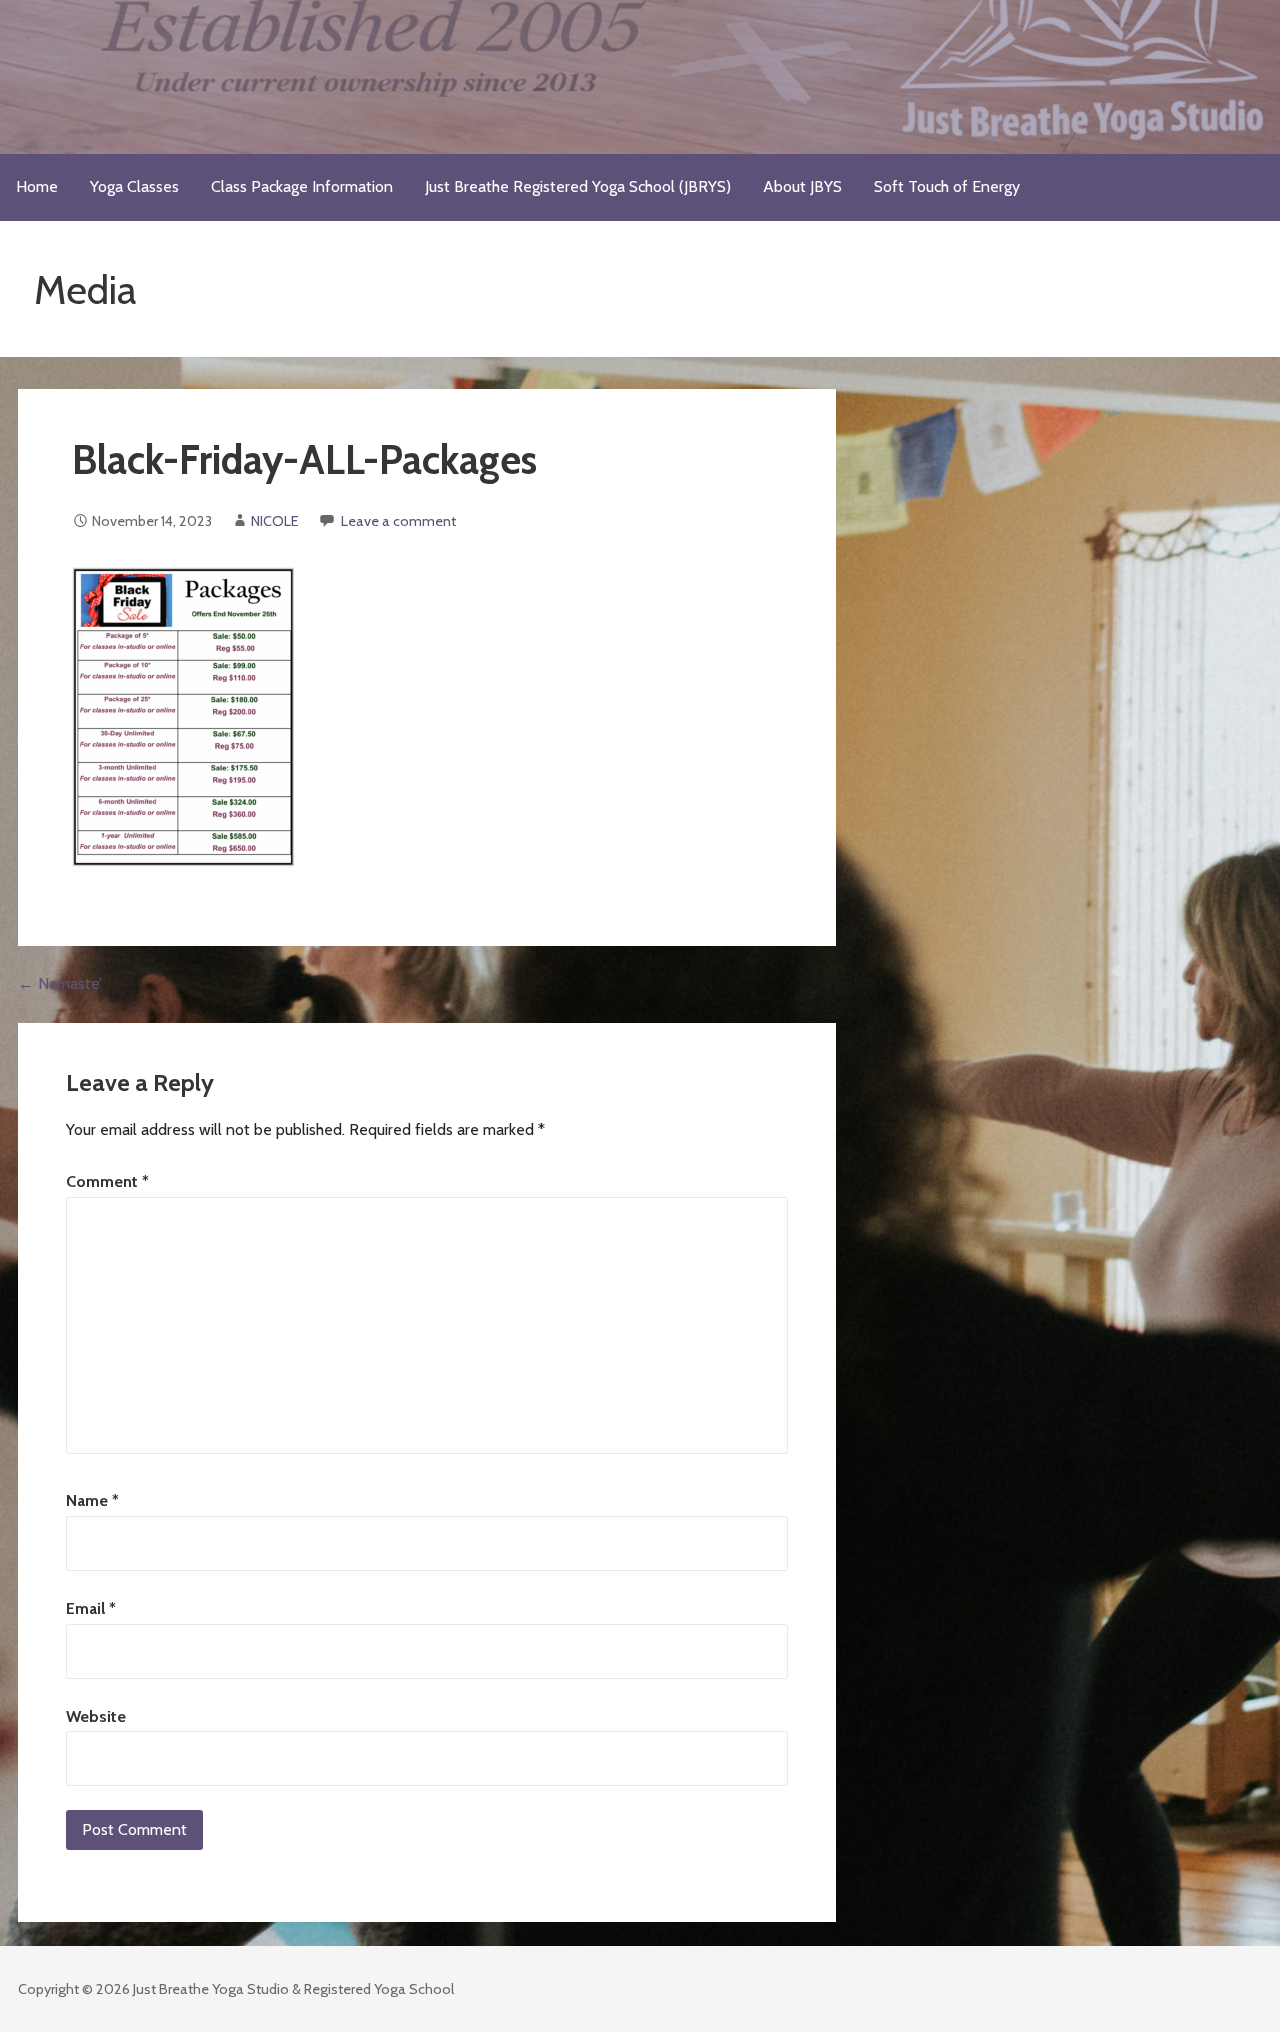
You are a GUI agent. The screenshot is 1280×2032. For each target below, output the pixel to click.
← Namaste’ (60, 983)
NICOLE (275, 521)
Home (37, 186)
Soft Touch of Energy (947, 186)
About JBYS (802, 186)
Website (96, 1716)
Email (91, 1608)
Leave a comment (398, 521)
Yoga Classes (134, 186)
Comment (107, 1181)
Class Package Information (302, 186)
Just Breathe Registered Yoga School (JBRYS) (578, 186)
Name (92, 1500)
